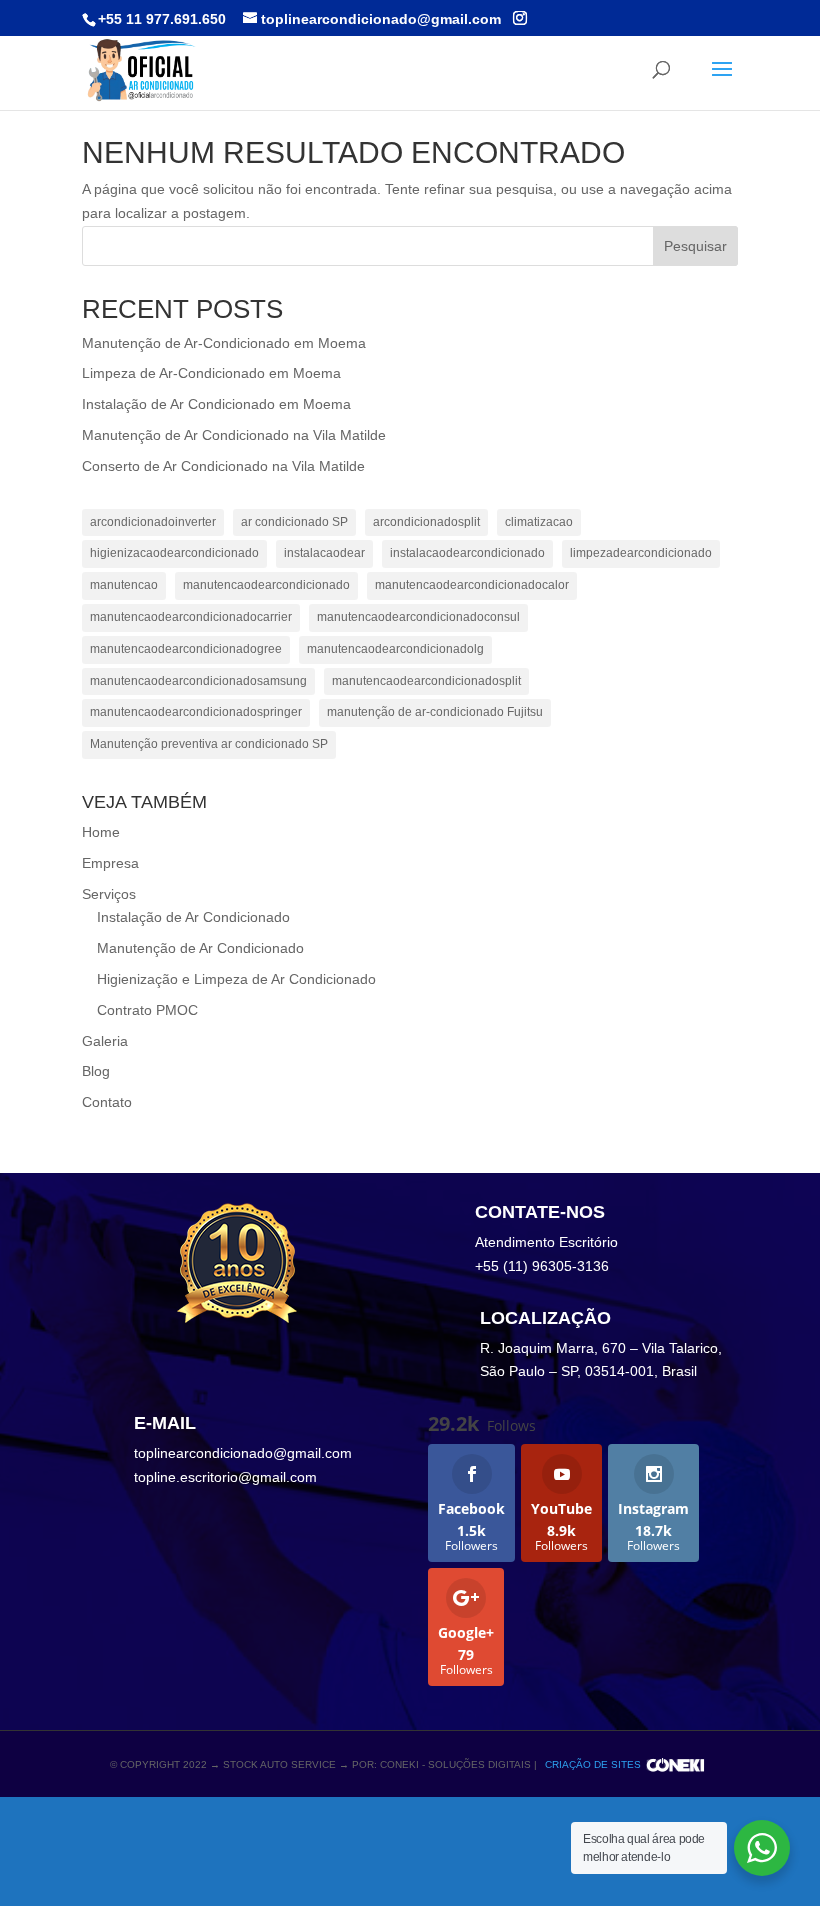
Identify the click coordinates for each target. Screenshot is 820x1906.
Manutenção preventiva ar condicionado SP (209, 744)
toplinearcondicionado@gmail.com (243, 1453)
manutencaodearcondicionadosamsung (198, 681)
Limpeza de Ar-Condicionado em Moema (211, 373)
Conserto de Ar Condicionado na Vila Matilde (223, 466)
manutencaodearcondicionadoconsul (418, 617)
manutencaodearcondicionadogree (186, 649)
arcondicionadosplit (426, 522)
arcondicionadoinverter (153, 522)
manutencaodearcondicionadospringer (196, 712)
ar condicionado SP (294, 522)
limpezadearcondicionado (641, 553)
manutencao (124, 585)
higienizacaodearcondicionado (174, 553)
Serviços (109, 894)
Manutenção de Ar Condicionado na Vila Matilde (234, 435)
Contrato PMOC (147, 1010)
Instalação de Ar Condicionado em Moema (216, 404)
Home (101, 832)
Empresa (110, 863)
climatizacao (539, 522)
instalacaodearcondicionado (467, 553)
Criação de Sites (593, 1764)
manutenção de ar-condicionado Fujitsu (435, 712)
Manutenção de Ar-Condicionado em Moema (224, 343)
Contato (107, 1102)
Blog (96, 1071)
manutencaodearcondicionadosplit (426, 681)
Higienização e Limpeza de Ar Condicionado (236, 979)
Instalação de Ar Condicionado (193, 917)
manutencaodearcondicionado (266, 585)
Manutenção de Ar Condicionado (200, 948)
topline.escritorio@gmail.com (225, 1477)
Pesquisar (695, 246)
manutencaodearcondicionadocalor (472, 585)
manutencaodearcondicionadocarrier (191, 617)
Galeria (105, 1041)
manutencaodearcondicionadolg (395, 649)
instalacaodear (324, 553)
